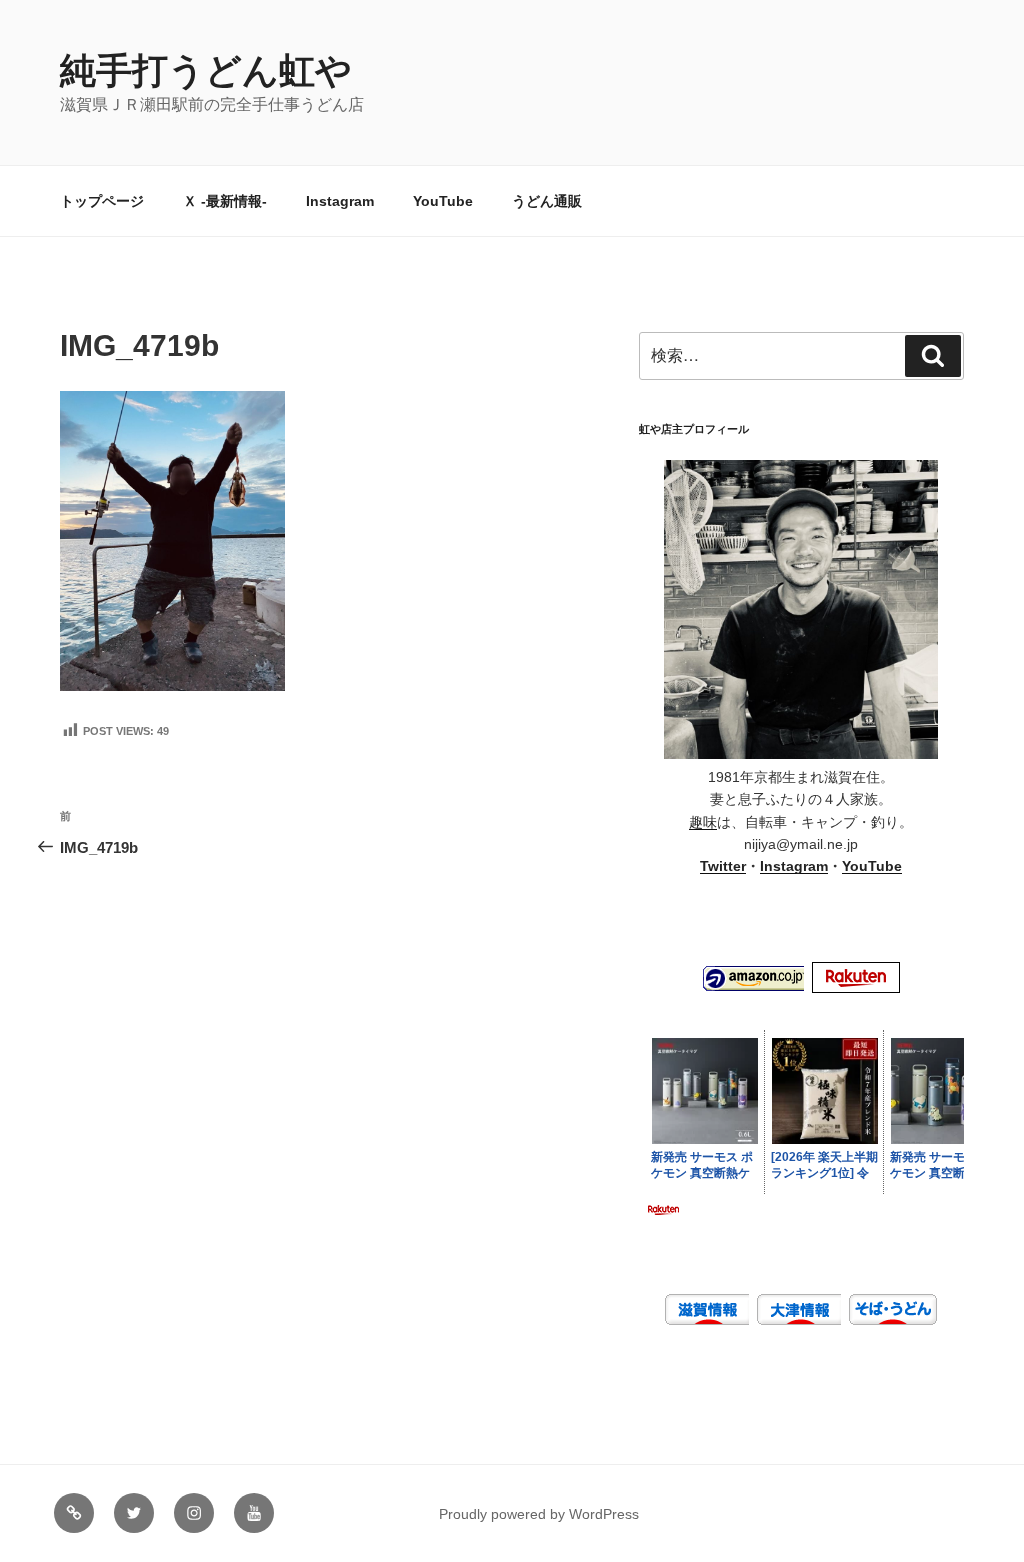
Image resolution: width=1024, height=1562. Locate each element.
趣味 (703, 822)
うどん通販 (547, 201)
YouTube (443, 201)
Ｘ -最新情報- (225, 201)
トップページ (102, 201)
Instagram (340, 201)
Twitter (723, 866)
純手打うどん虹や (206, 70)
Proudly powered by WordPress (539, 1514)
